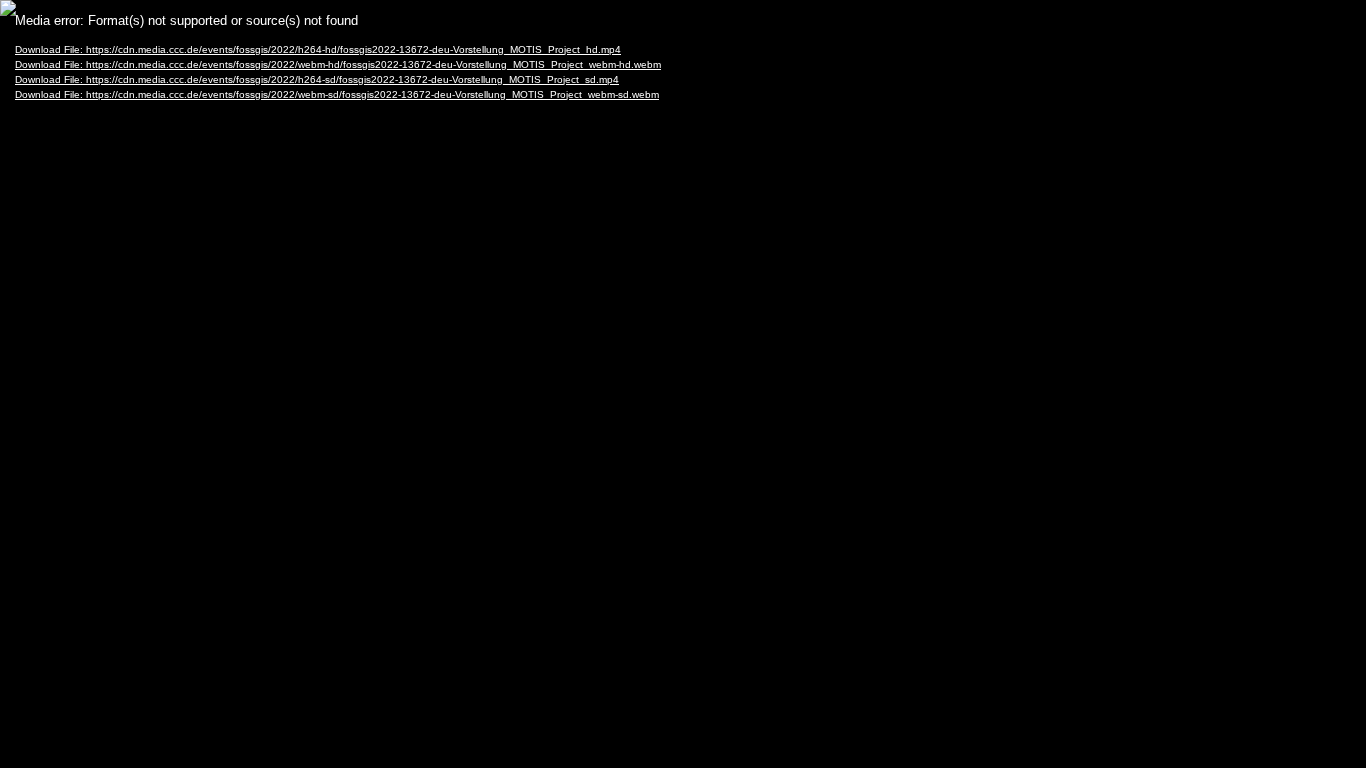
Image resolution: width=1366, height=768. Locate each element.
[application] (683, 384)
